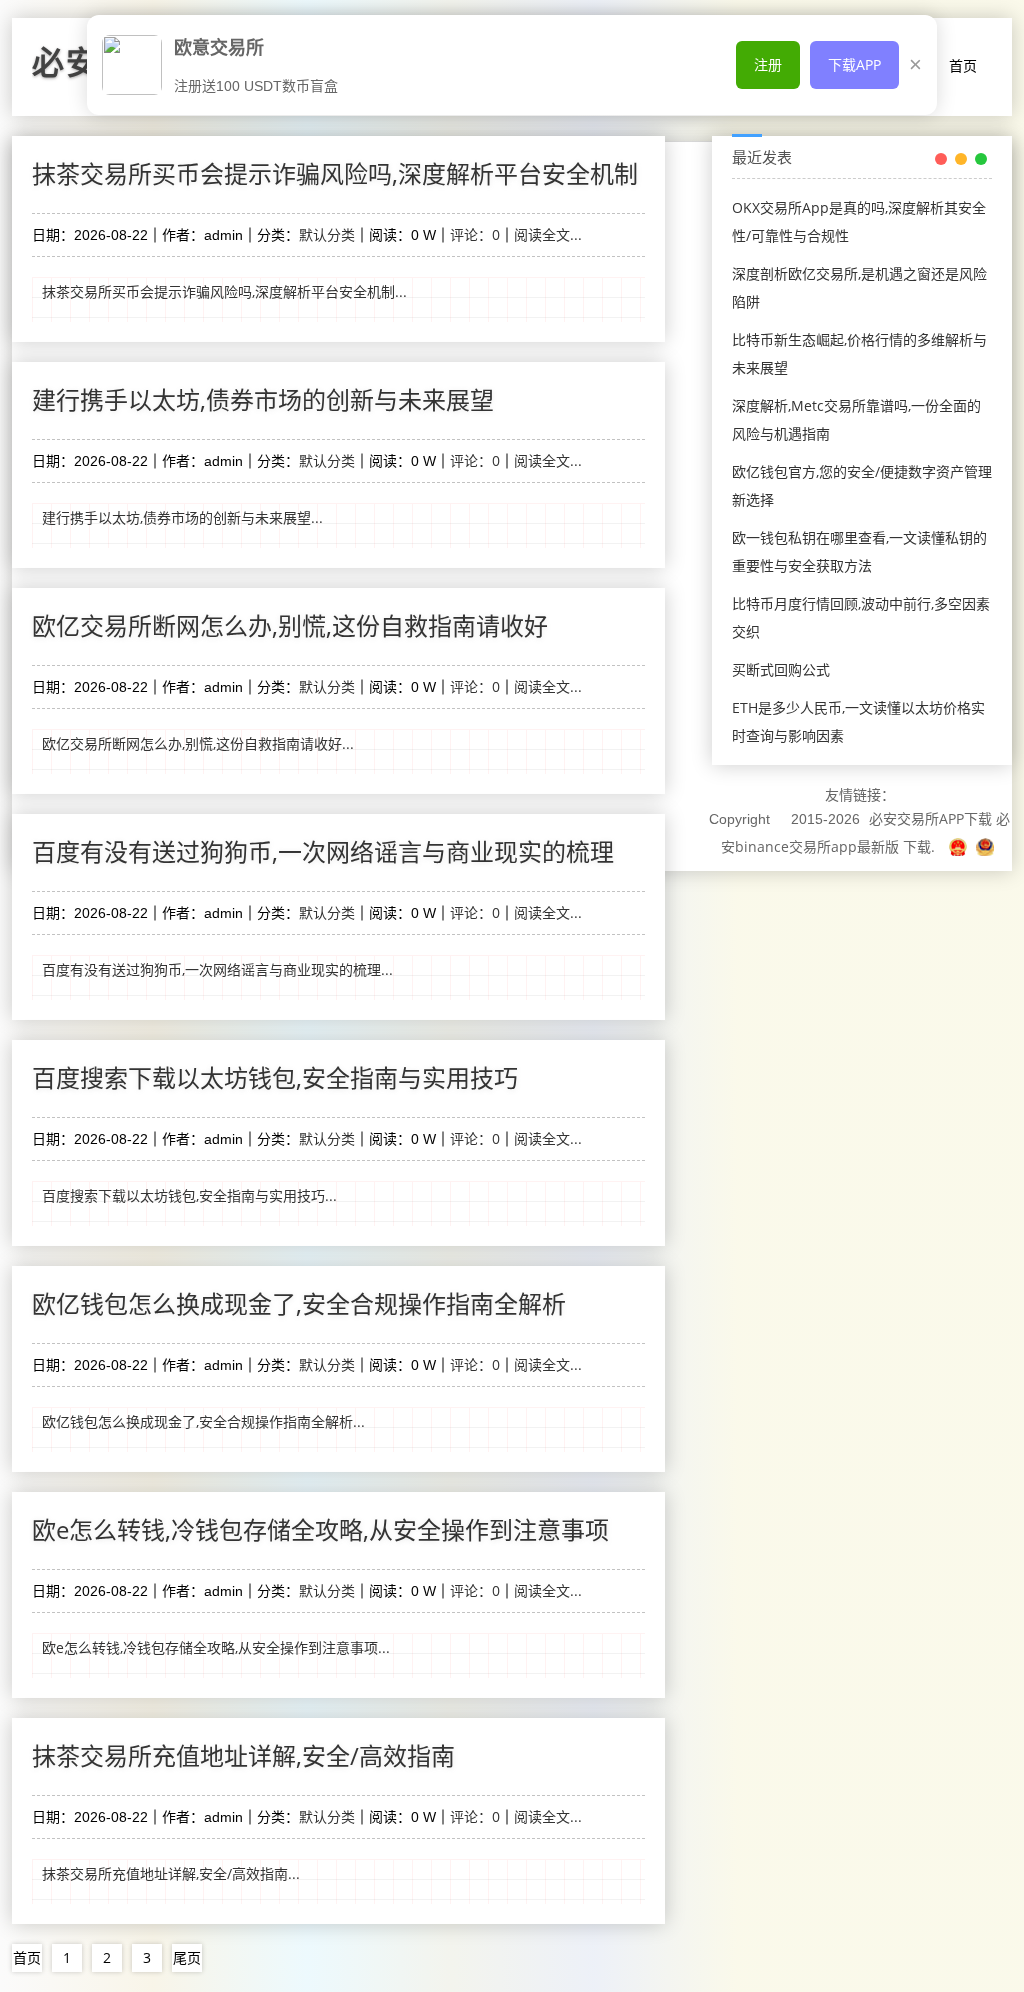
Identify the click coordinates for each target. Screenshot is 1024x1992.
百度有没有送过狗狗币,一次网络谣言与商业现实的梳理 (323, 851)
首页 (963, 65)
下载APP (854, 64)
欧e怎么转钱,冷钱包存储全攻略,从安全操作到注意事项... (216, 1647)
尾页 (187, 1957)
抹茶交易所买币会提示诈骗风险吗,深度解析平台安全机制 (335, 173)
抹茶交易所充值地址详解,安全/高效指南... (171, 1873)
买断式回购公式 (781, 669)
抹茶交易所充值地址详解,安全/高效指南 (243, 1755)
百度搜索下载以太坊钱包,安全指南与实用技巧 (275, 1077)
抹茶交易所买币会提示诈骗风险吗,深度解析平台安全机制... (224, 291)
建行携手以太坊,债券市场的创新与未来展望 (263, 399)
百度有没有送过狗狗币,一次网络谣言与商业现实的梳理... (217, 969)
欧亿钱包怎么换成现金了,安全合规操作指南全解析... (203, 1421)
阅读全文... (548, 234)
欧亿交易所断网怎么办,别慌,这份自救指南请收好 (290, 625)
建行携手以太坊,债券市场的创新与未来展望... (182, 517)
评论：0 (475, 234)
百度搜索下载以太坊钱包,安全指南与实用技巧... (189, 1195)
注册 (768, 64)
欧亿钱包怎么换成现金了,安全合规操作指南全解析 (299, 1303)
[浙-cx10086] (960, 846)
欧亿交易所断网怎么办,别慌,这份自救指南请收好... (198, 743)
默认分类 (327, 234)
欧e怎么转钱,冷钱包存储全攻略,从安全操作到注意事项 (320, 1529)
